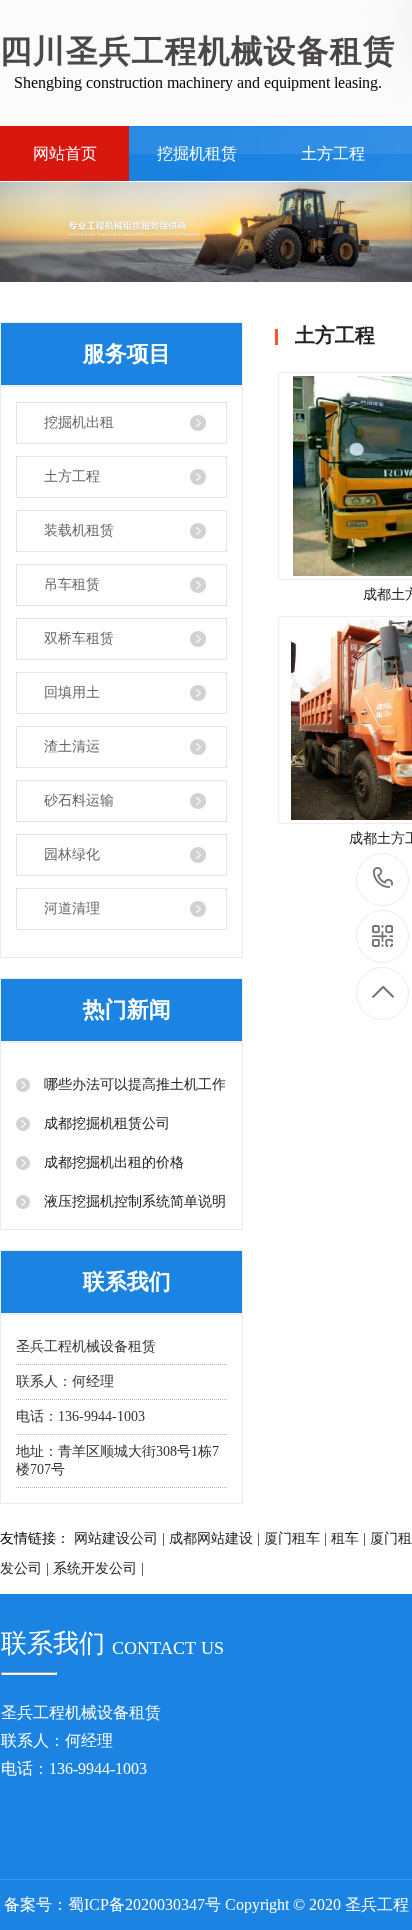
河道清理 (72, 908)
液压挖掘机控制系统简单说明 (133, 1201)
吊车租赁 (72, 584)
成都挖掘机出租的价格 (112, 1162)
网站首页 (65, 153)
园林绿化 (72, 854)
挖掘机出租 (79, 422)
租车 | (348, 1538)
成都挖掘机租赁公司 (105, 1123)
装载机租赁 (79, 530)
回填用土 (72, 692)
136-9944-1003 (383, 879)
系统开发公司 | (98, 1568)
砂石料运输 (79, 800)
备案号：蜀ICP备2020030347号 (112, 1904)
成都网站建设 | (214, 1538)
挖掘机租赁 (197, 153)
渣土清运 (72, 746)
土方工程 (333, 153)
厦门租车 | (295, 1538)
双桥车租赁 (79, 638)
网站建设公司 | (119, 1538)
